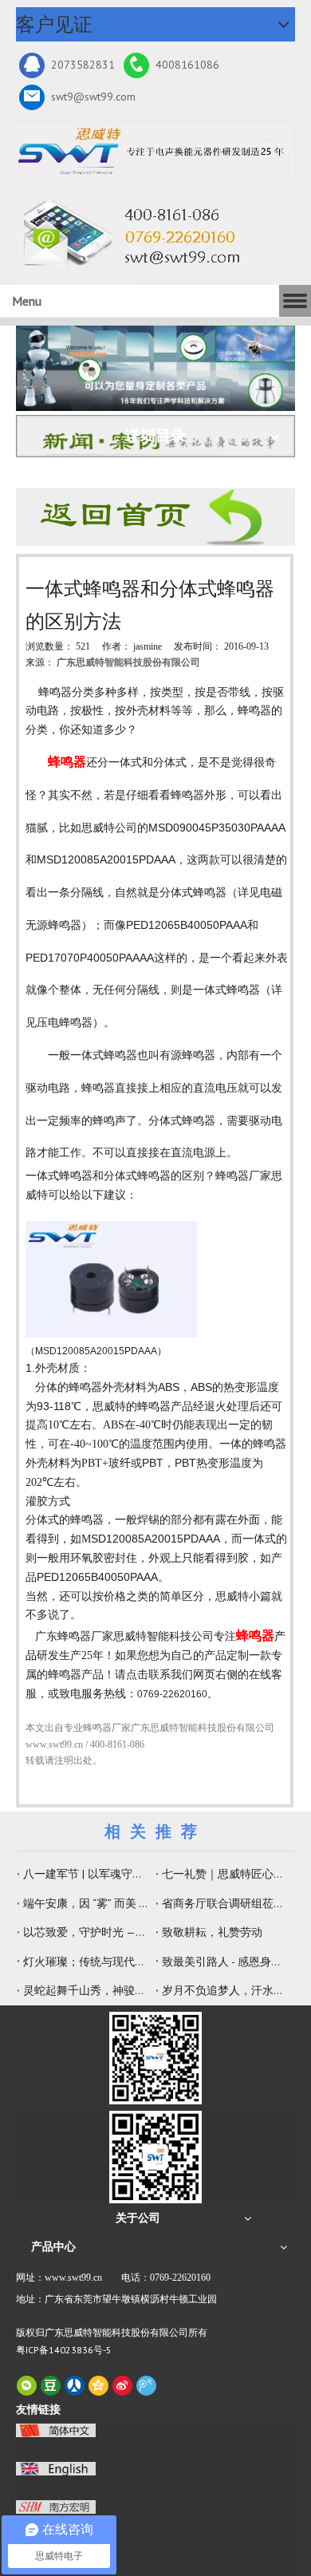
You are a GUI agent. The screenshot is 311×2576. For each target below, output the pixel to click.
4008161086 (187, 65)
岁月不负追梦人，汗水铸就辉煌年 (225, 1990)
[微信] (27, 2386)
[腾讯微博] (146, 2386)
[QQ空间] (98, 2386)
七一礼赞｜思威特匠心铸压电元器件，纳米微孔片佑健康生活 (225, 1874)
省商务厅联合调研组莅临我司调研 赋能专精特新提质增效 (225, 1903)
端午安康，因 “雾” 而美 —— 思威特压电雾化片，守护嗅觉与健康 (86, 1903)
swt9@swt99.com (93, 97)
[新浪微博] (122, 2386)
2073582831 (83, 65)
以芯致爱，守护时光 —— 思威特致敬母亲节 (86, 1932)
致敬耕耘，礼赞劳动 (212, 1932)
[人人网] (75, 2386)
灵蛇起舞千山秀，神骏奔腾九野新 (86, 1990)
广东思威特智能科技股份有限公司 (128, 662)
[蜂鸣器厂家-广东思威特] (155, 517)
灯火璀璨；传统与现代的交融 (86, 1962)
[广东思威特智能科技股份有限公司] (138, 234)
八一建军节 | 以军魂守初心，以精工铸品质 (86, 1874)
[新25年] (155, 150)
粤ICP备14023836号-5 (64, 2350)
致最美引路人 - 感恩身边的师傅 (225, 1962)
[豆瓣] (51, 2386)
